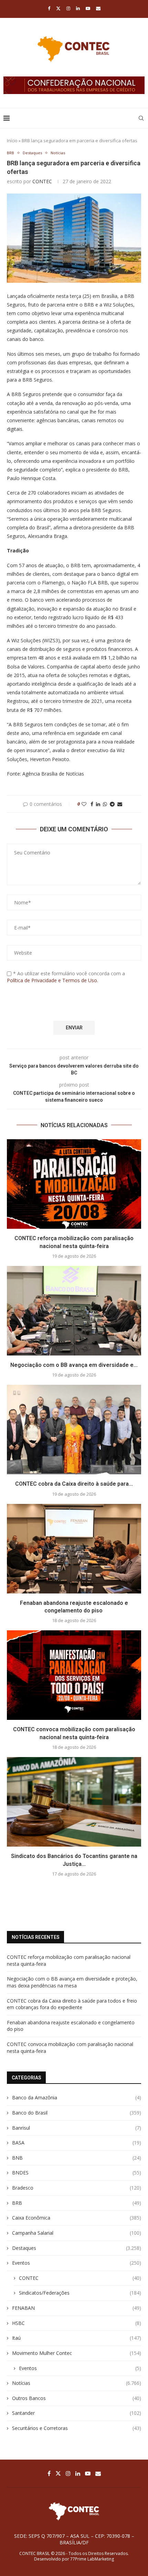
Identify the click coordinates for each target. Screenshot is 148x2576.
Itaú (77, 2338)
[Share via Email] (120, 804)
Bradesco (77, 2188)
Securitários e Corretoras (77, 2428)
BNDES (77, 2173)
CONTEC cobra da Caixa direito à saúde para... (74, 1484)
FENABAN (77, 2308)
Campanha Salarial (77, 2233)
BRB (77, 2203)
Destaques (77, 2248)
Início (12, 141)
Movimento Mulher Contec (77, 2353)
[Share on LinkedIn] (98, 804)
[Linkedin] (78, 8)
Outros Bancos (77, 2398)
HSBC (77, 2323)
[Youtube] (88, 8)
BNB (77, 2158)
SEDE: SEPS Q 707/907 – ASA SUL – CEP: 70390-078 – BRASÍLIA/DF (74, 2539)
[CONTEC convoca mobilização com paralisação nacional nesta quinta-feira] (74, 1675)
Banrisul (77, 2128)
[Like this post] (84, 804)
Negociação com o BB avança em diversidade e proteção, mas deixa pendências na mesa (72, 1982)
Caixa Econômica (77, 2218)
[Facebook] (49, 8)
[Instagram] (68, 8)
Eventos (77, 2263)
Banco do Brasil (77, 2113)
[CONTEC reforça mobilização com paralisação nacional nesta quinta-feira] (74, 1184)
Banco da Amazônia (77, 2097)
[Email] (98, 8)
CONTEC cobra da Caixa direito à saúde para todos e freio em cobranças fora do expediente (72, 2004)
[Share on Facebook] (92, 804)
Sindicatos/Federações (80, 2293)
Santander (77, 2413)
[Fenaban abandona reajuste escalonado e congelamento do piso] (74, 1549)
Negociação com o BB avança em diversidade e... (74, 1365)
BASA (77, 2143)
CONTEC (42, 181)
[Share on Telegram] (112, 804)
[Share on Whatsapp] (105, 804)
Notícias (77, 2383)
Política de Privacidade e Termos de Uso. (52, 980)
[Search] (141, 118)
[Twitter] (58, 8)
